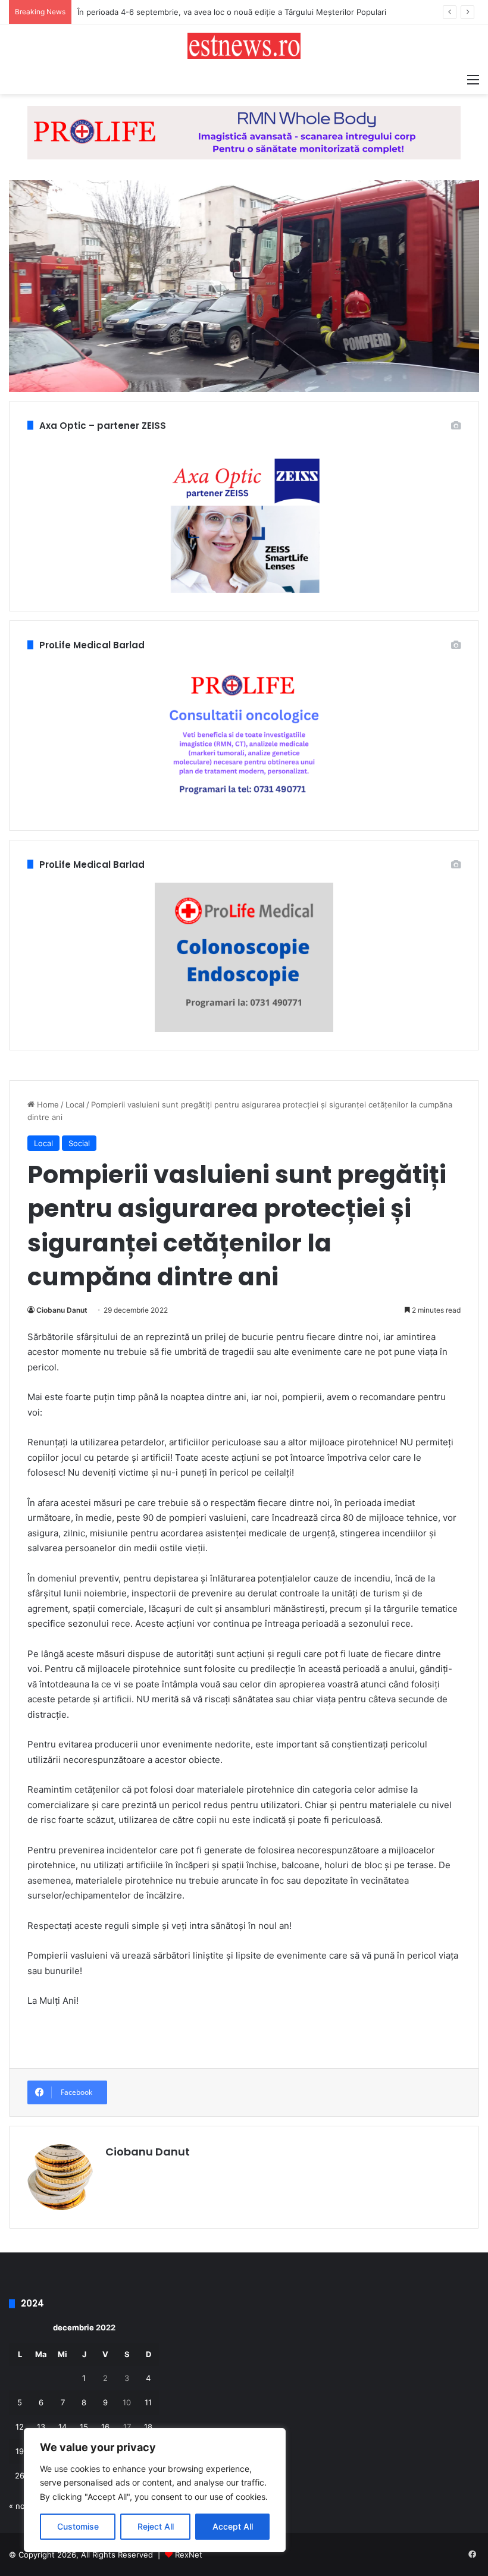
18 (148, 2427)
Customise (78, 2526)
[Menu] (473, 79)
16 (105, 2427)
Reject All (156, 2526)
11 (148, 2402)
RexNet (189, 2555)
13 (41, 2427)
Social (79, 1143)
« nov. (20, 2506)
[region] (155, 2490)
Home (47, 1105)
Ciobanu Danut (62, 1310)
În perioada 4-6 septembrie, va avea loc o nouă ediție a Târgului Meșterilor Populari (232, 12)
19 (20, 2451)
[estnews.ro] (244, 46)
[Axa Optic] (244, 132)
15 (84, 2427)
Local (75, 1105)
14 (62, 2427)
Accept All (233, 2526)
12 (20, 2427)
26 (20, 2475)
